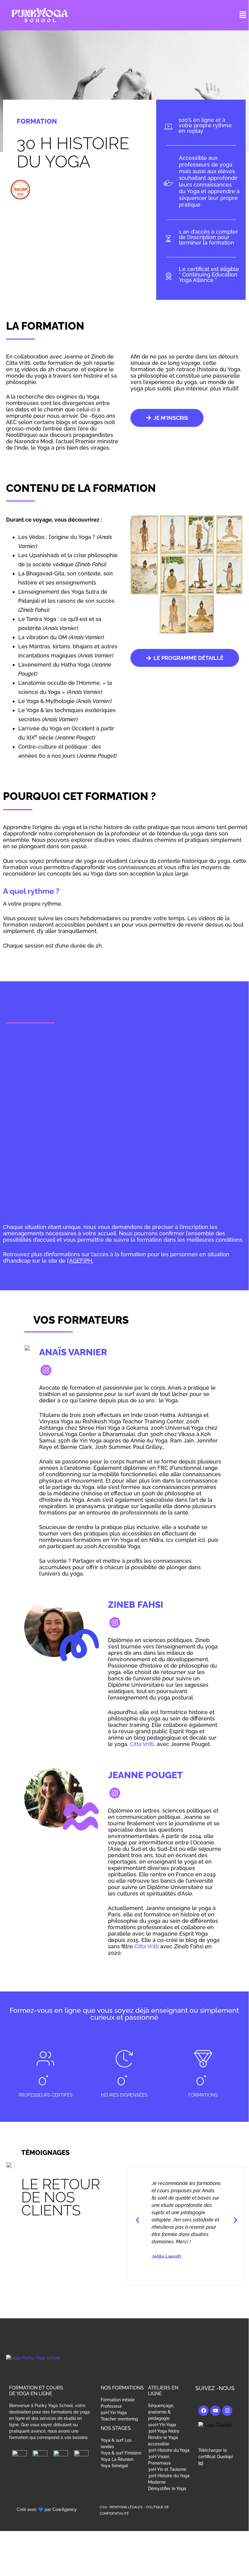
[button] (243, 15)
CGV (103, 2507)
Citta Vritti (142, 1744)
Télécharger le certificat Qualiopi (216, 2457)
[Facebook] (204, 2411)
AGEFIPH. (81, 1261)
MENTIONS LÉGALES (126, 2507)
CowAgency (65, 2509)
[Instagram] (227, 2411)
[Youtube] (215, 2411)
